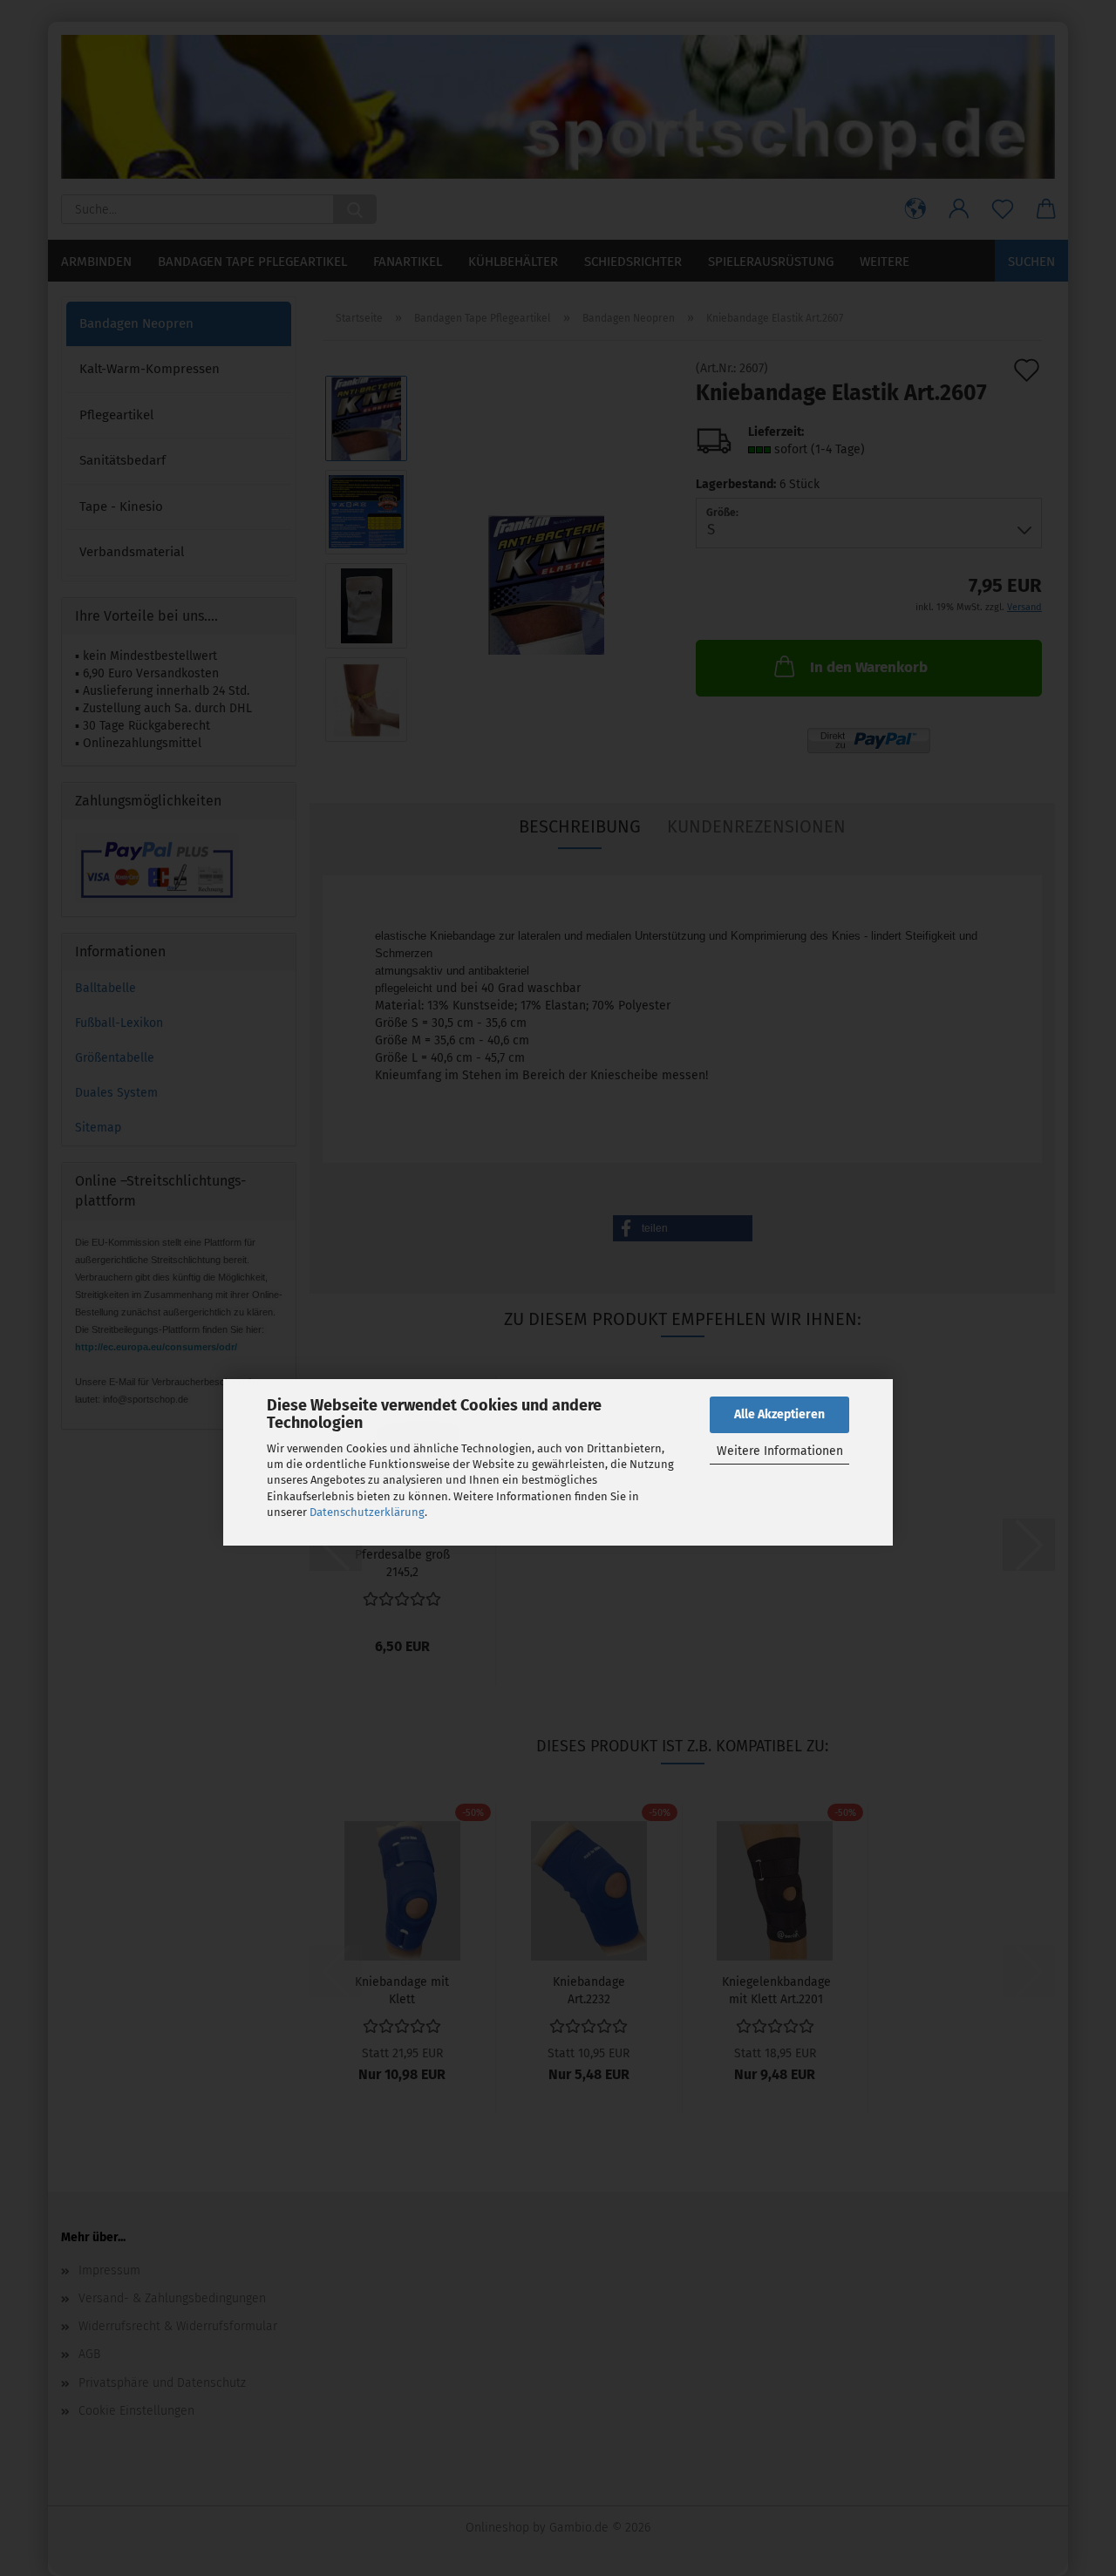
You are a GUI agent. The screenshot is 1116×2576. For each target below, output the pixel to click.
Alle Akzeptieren (779, 1414)
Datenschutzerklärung (367, 1512)
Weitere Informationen (780, 1451)
